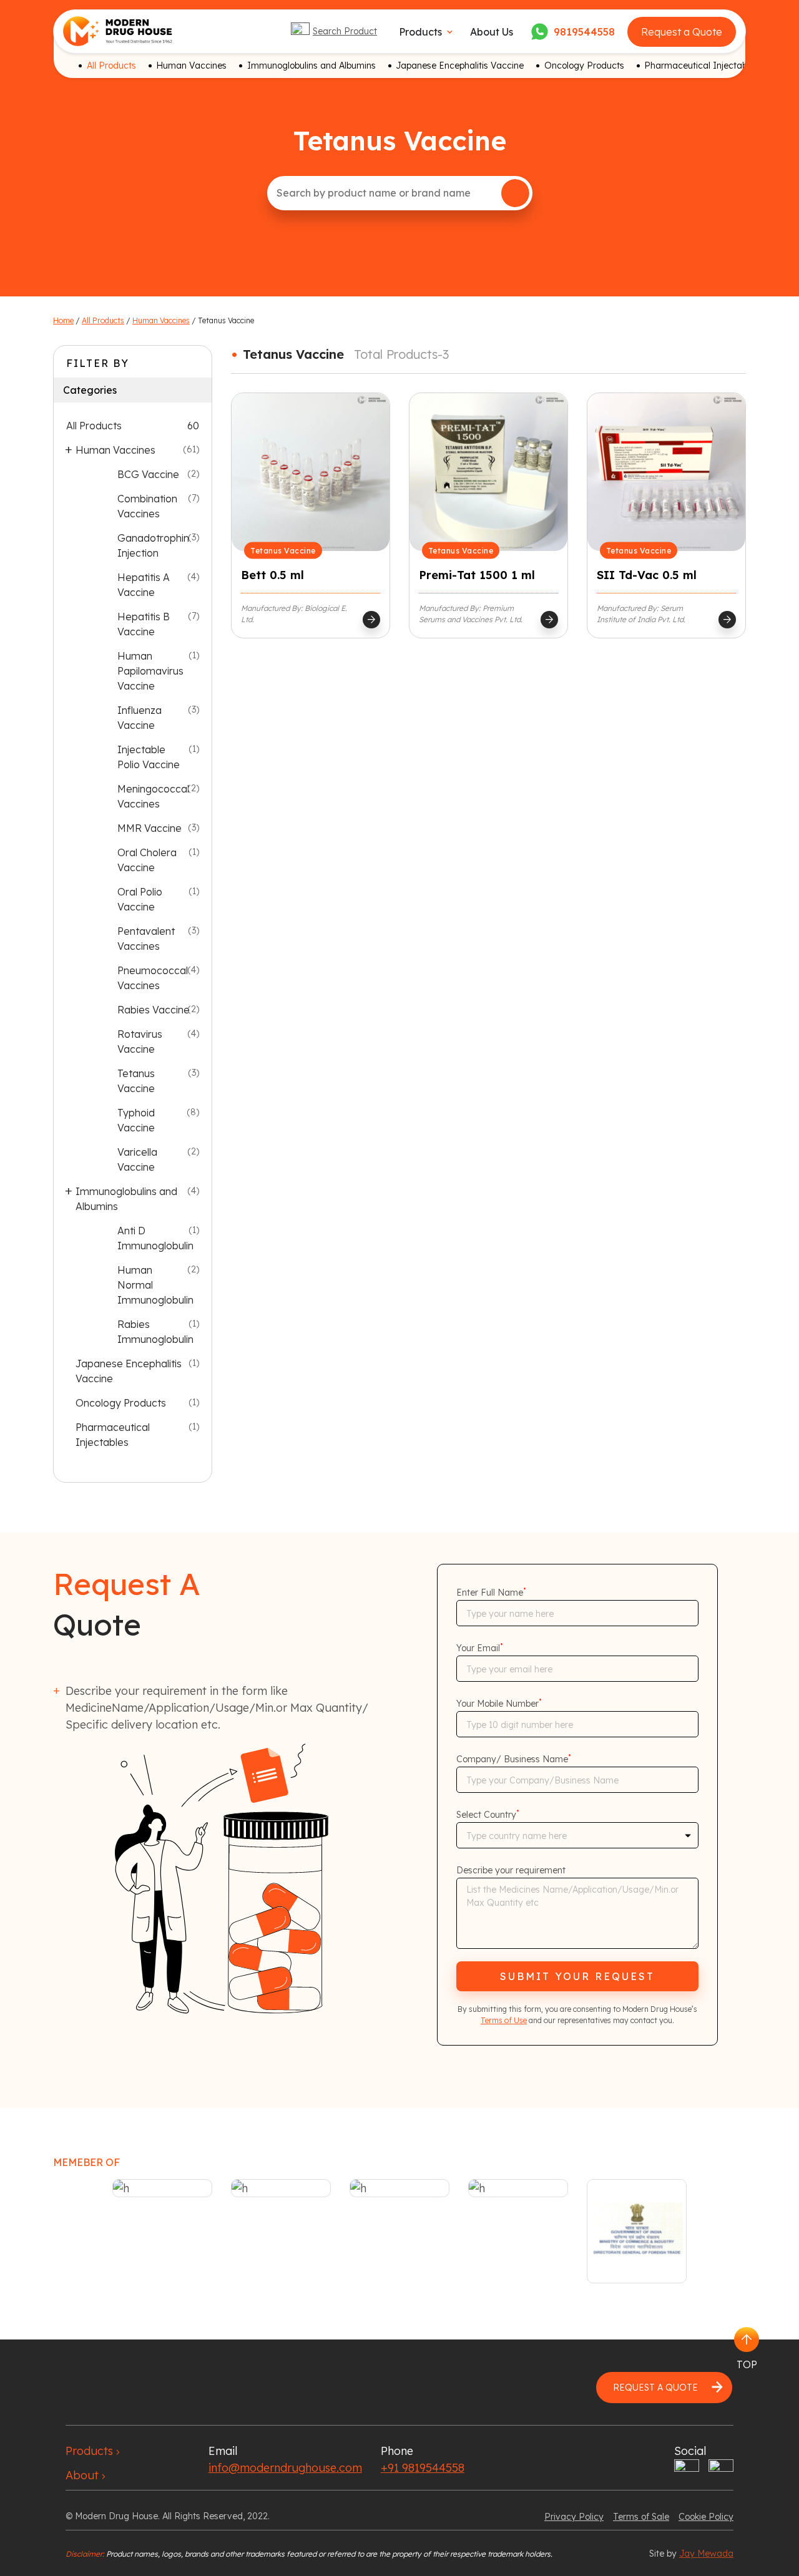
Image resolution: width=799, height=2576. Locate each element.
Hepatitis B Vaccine (144, 624)
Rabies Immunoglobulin (155, 1332)
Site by (691, 2554)
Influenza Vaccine (140, 718)
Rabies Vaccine (154, 1010)
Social (690, 2451)
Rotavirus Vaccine (140, 1042)
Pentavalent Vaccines (146, 939)
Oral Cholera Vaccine (147, 860)
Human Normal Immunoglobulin (155, 1285)
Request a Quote (682, 32)
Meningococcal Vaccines (153, 796)
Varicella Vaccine (137, 1159)
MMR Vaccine (150, 828)
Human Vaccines (191, 66)
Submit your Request (577, 1976)
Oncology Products (584, 66)
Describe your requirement (511, 1870)
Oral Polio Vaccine (140, 899)
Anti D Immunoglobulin (155, 1238)
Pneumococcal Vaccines (153, 978)
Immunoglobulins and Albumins (311, 66)
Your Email (480, 1648)
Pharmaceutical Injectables (701, 66)
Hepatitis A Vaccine (144, 585)
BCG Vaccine (148, 474)
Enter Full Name (491, 1593)
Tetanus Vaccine (136, 1081)
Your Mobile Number (499, 1704)
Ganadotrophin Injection (153, 545)
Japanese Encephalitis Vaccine (460, 66)
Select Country (488, 1815)
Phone (397, 2451)
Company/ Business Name (514, 1759)
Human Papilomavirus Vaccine (150, 671)
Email (223, 2451)
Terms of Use (504, 2020)
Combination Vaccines (147, 506)
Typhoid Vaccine (136, 1120)
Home (63, 320)
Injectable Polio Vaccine (149, 757)
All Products (111, 66)
